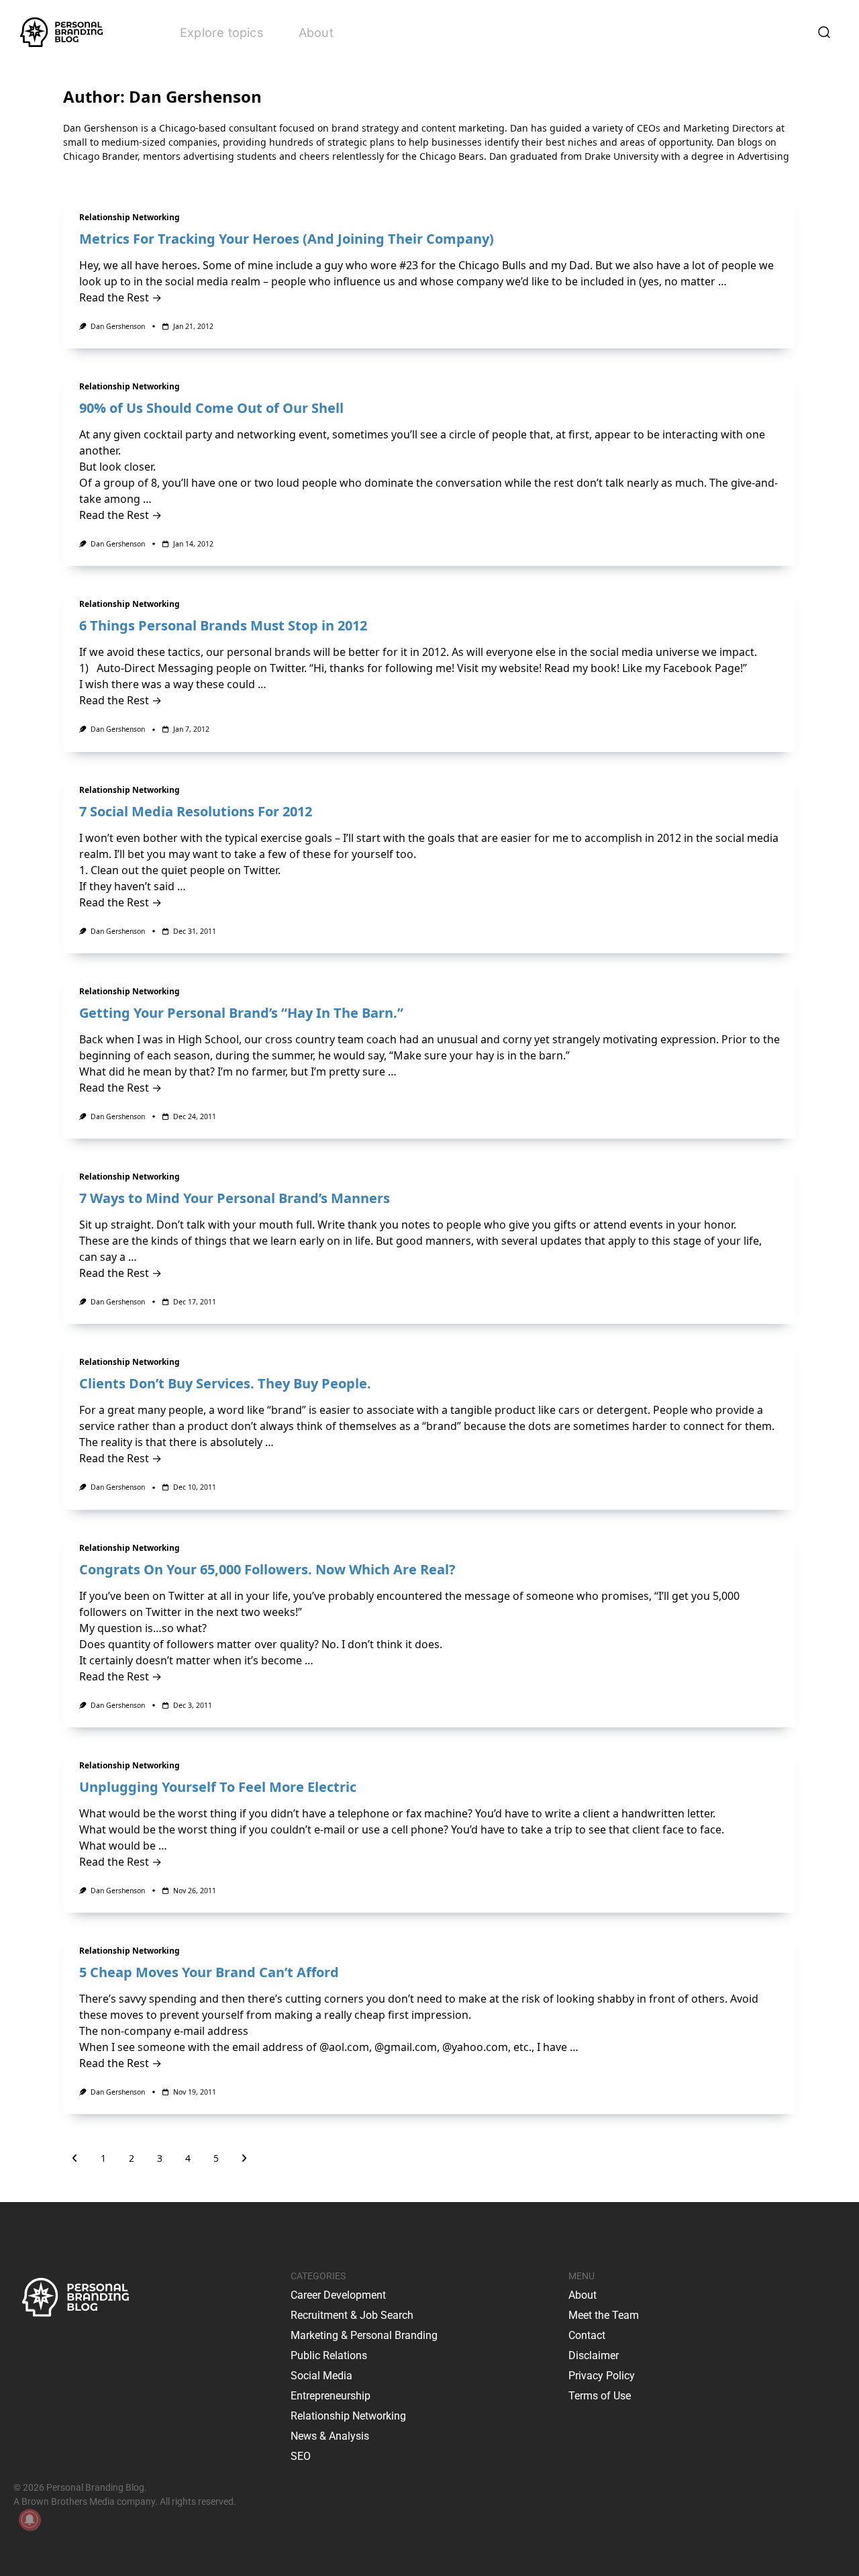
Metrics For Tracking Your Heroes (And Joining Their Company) (287, 239)
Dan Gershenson (118, 326)
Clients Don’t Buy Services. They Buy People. (225, 1383)
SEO (301, 2456)
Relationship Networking (130, 217)
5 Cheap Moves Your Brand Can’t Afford (209, 1972)
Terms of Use (600, 2396)
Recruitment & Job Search (352, 2315)
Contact (587, 2335)
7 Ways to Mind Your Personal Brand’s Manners (235, 1198)
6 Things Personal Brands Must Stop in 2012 (223, 625)
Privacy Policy (602, 2376)
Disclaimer (594, 2355)
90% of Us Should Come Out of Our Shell (211, 408)
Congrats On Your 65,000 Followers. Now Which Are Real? (267, 1569)
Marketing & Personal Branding (364, 2335)
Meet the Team (604, 2315)
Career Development (338, 2295)
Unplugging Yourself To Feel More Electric (218, 1787)
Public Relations (329, 2355)
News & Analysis (330, 2436)
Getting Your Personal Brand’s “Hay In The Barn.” (241, 1013)
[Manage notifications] (30, 2520)
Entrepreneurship (331, 2396)
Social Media (321, 2376)
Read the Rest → (120, 297)
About (316, 33)
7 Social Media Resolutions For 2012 (196, 811)
